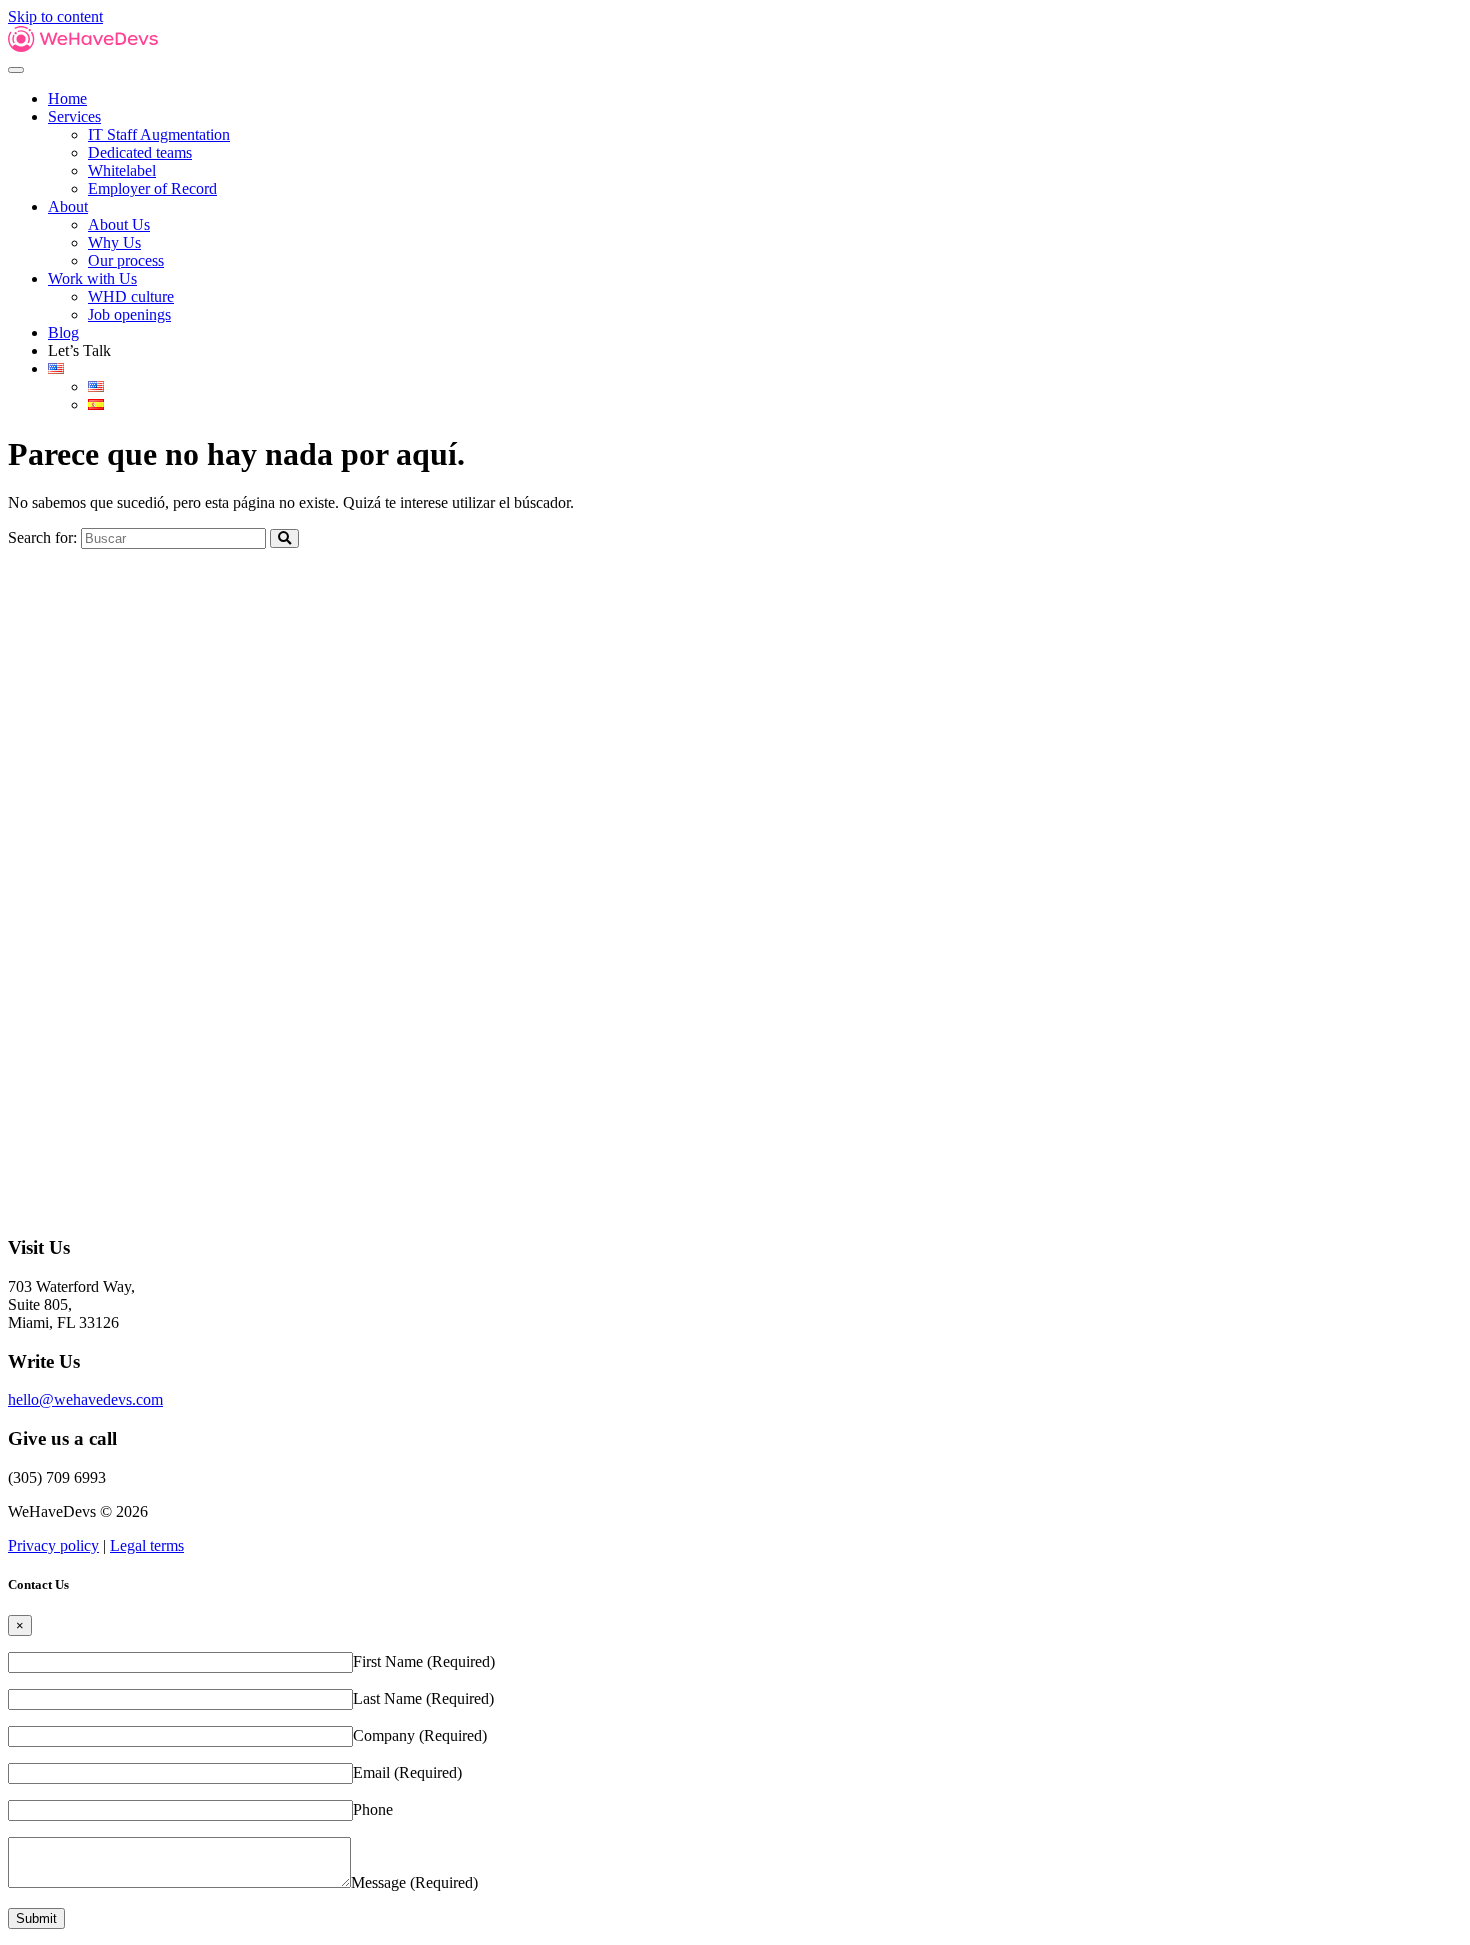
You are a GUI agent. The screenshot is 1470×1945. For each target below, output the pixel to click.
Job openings (129, 314)
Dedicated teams (140, 152)
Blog (63, 332)
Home (67, 98)
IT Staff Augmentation (159, 134)
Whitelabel (122, 170)
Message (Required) (414, 1882)
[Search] (284, 538)
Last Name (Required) (423, 1698)
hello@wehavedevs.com (85, 1399)
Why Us (114, 242)
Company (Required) (420, 1735)
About (68, 206)
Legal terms (147, 1545)
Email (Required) (407, 1772)
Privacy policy (53, 1545)
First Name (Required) (424, 1661)
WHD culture (131, 296)
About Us (119, 224)
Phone (373, 1809)
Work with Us (92, 278)
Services (74, 116)
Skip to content (55, 16)
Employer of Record (152, 188)
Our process (126, 260)
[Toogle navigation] (16, 70)
